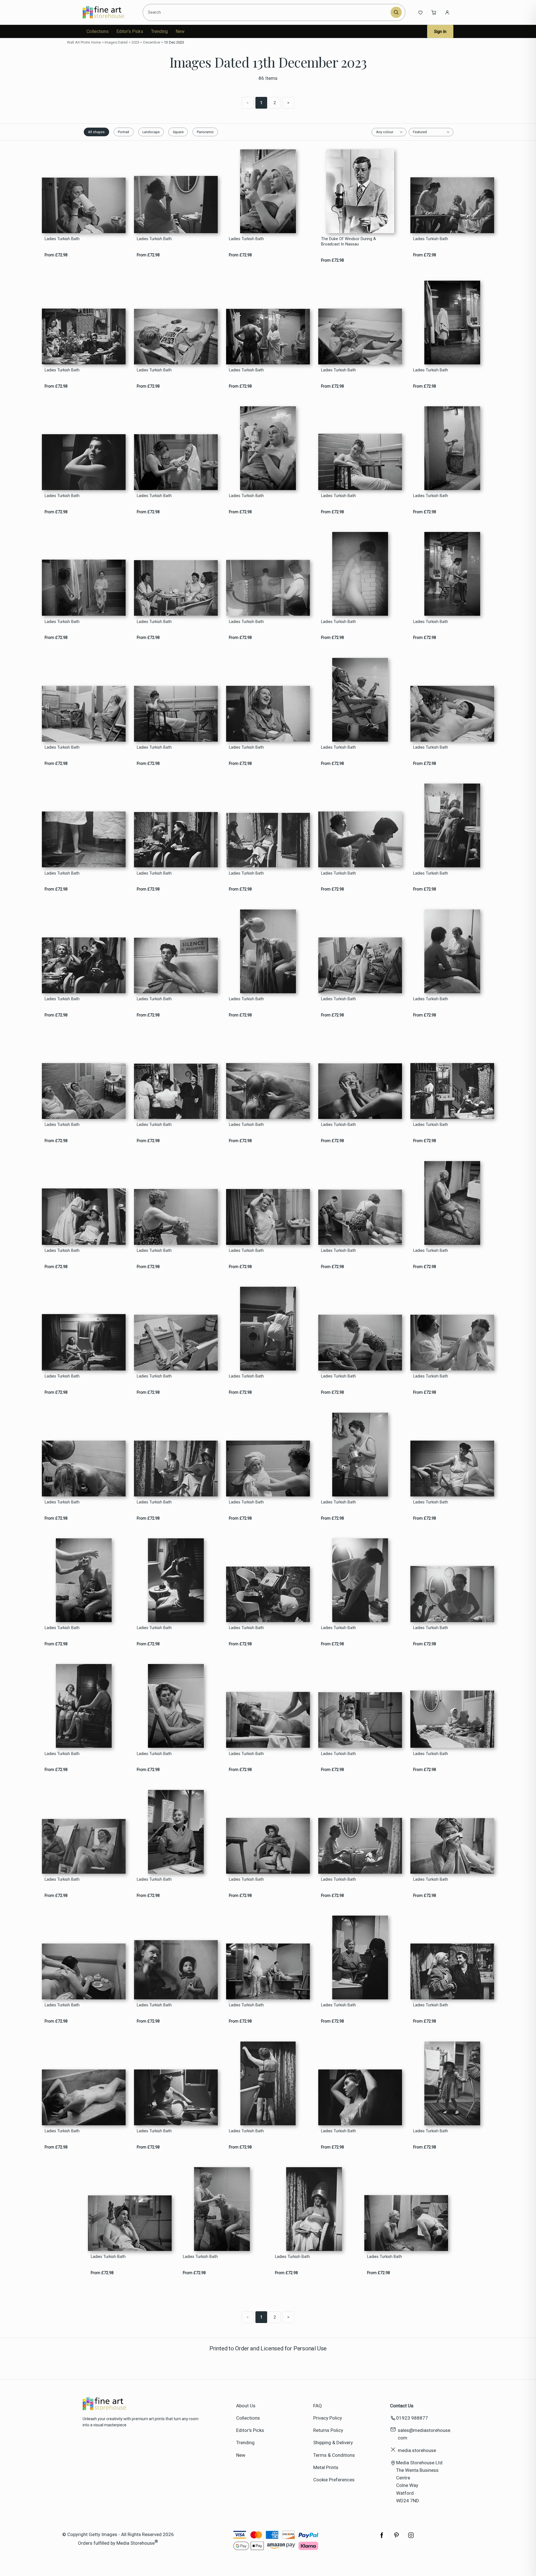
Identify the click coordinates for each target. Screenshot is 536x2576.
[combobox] (268, 12)
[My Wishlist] (420, 12)
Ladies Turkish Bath (62, 239)
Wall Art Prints (78, 42)
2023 (136, 42)
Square (178, 132)
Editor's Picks (130, 31)
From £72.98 (56, 255)
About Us (246, 2406)
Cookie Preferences (334, 2480)
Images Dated (116, 42)
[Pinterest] (396, 2538)
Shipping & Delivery (333, 2443)
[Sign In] (447, 12)
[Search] (396, 12)
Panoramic (205, 132)
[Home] (108, 12)
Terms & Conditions (334, 2455)
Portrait (124, 132)
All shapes (96, 132)
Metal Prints (326, 2467)
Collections (98, 31)
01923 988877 (412, 2418)
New (180, 31)
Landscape (151, 132)
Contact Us (402, 2406)
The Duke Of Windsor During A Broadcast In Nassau (349, 242)
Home (96, 42)
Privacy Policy (328, 2418)
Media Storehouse (136, 2543)
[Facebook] (382, 2538)
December (152, 42)
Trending (159, 31)
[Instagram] (411, 2538)
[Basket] (434, 12)
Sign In (440, 32)
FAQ (318, 2406)
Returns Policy (328, 2430)
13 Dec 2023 (174, 42)
